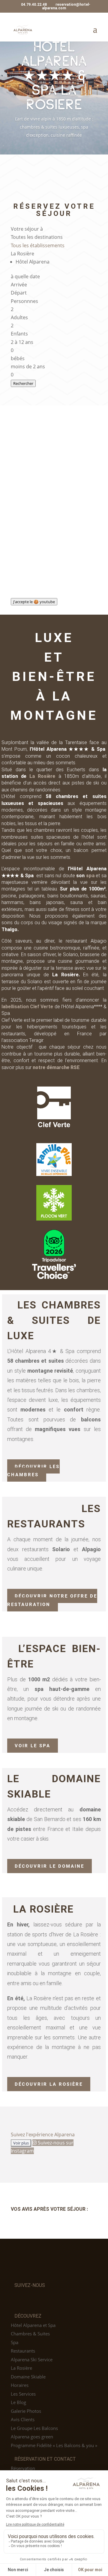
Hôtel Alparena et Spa (33, 2325)
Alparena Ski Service (32, 2359)
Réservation (23, 2468)
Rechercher (23, 383)
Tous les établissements (38, 245)
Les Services (23, 2394)
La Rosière (42, 776)
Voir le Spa (33, 1746)
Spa (15, 2342)
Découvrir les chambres (33, 1470)
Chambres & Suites (30, 2334)
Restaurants (23, 2351)
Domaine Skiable (28, 2377)
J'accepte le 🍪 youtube (34, 602)
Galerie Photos (26, 2411)
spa (90, 876)
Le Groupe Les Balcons (34, 2428)
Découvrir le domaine (49, 1866)
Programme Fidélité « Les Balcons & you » (54, 2445)
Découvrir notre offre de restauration (52, 1600)
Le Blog (18, 2402)
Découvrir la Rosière (49, 2084)
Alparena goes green (32, 2437)
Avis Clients (23, 2419)
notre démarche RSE (56, 1067)
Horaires (20, 2385)
